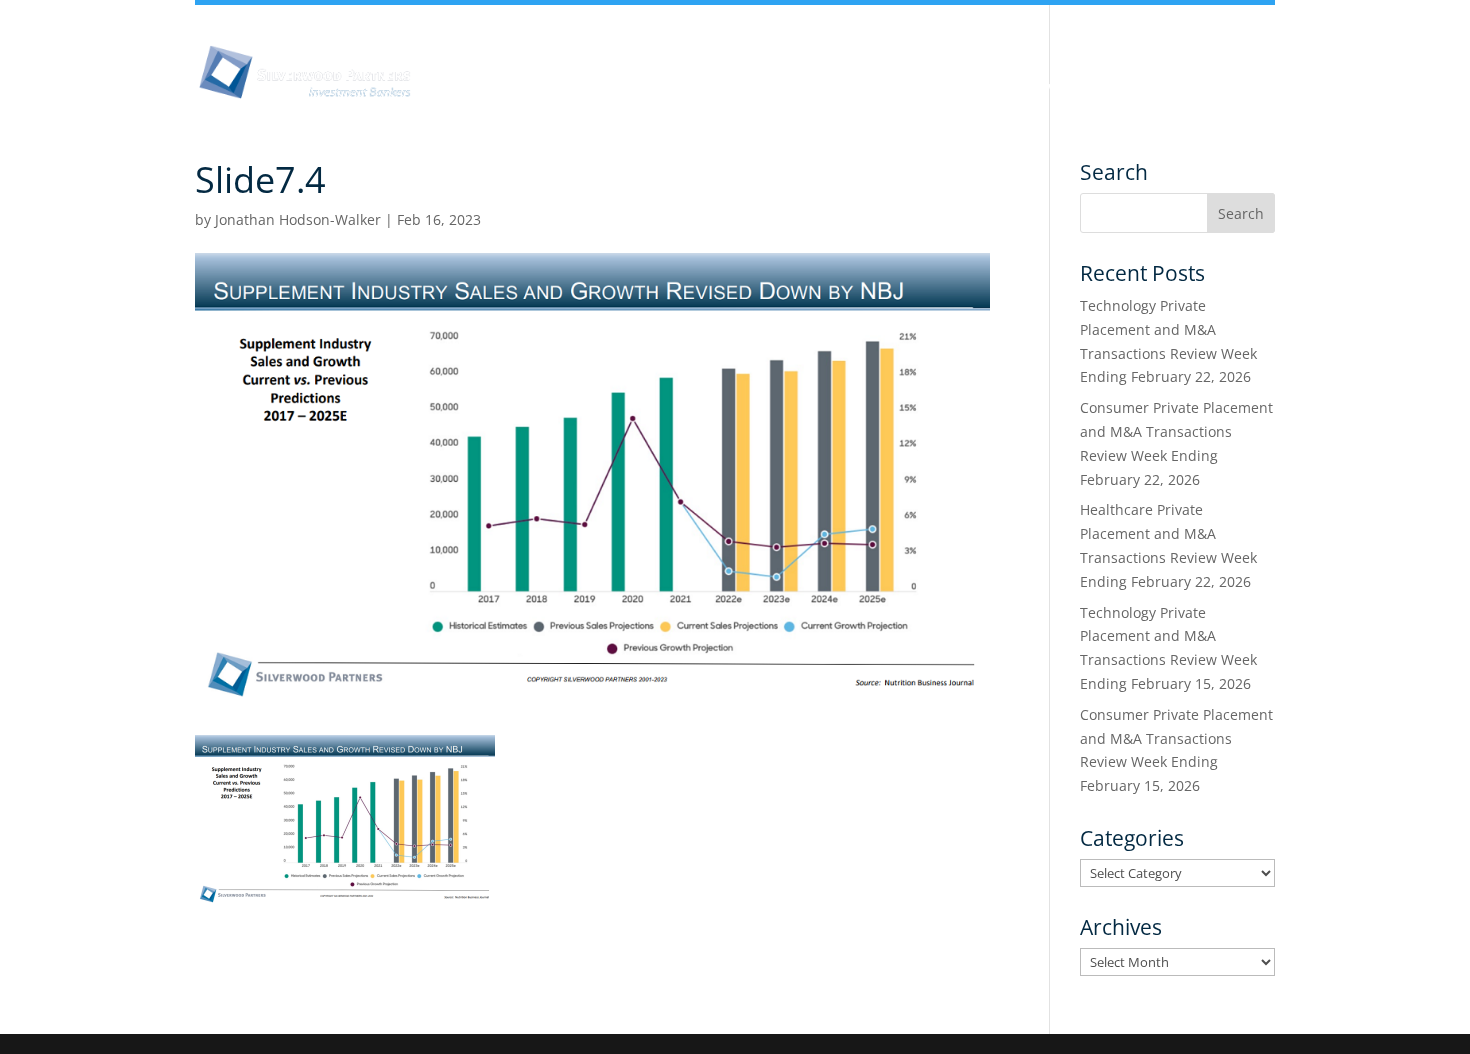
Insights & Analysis (650, 88)
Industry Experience (911, 88)
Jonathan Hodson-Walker (298, 219)
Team (778, 88)
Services (1053, 88)
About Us (508, 88)
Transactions (1171, 88)
